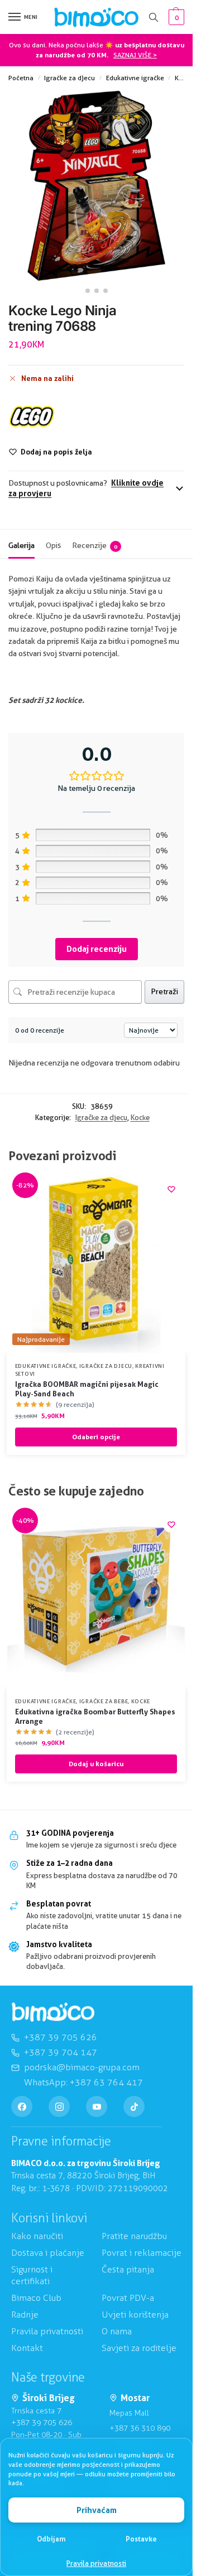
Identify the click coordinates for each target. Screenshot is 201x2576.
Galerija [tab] (21, 545)
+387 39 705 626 (42, 2423)
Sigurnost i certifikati (32, 2276)
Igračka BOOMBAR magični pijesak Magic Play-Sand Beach (87, 1389)
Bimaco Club (36, 2298)
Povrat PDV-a (128, 2298)
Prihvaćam (97, 2510)
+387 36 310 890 (140, 2428)
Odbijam (51, 2539)
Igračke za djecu (70, 78)
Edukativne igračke (135, 78)
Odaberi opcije (96, 1437)
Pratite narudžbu (134, 2237)
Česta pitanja (128, 2270)
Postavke (141, 2539)
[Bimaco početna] (53, 2012)
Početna (21, 78)
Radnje (25, 2315)
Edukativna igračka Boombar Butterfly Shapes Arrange (95, 1716)
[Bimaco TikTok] (134, 2106)
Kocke (184, 78)
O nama (117, 2331)
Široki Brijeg (49, 2399)
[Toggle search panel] (154, 17)
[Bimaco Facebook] (22, 2106)
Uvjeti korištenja (135, 2315)
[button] (175, 17)
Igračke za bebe (104, 1701)
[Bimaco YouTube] (97, 2106)
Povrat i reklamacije (142, 2253)
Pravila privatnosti (96, 2563)
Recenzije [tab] (95, 545)
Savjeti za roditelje (139, 2348)
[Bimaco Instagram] (59, 2106)
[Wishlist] (171, 1189)
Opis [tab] (53, 545)
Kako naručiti (37, 2237)
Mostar (135, 2399)
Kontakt (27, 2348)
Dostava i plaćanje (48, 2253)
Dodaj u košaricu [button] (96, 1764)
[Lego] (32, 416)
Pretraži (164, 991)
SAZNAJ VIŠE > (135, 55)
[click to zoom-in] (96, 186)
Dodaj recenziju (97, 949)
